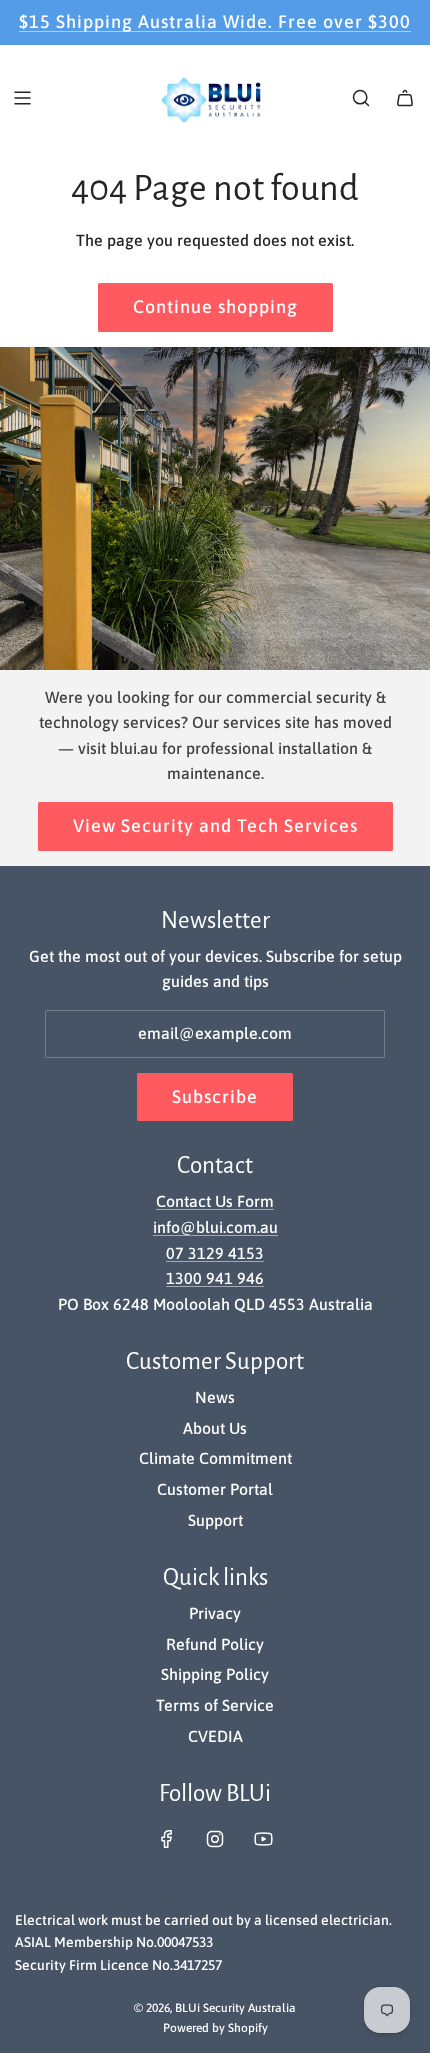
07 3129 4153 (215, 1253)
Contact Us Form (215, 1201)
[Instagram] (215, 1839)
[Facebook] (167, 1839)
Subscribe (215, 1096)
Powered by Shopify (215, 2028)
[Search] (361, 98)
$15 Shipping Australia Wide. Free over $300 (215, 21)
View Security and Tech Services (215, 825)
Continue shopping (215, 306)
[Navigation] (22, 98)
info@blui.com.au (215, 1227)
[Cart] (405, 98)
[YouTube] (263, 1839)
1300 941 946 (215, 1278)
